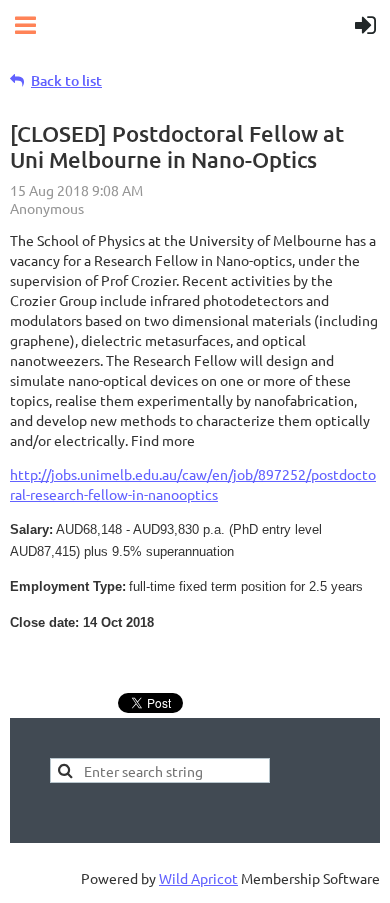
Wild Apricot (198, 878)
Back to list (66, 80)
